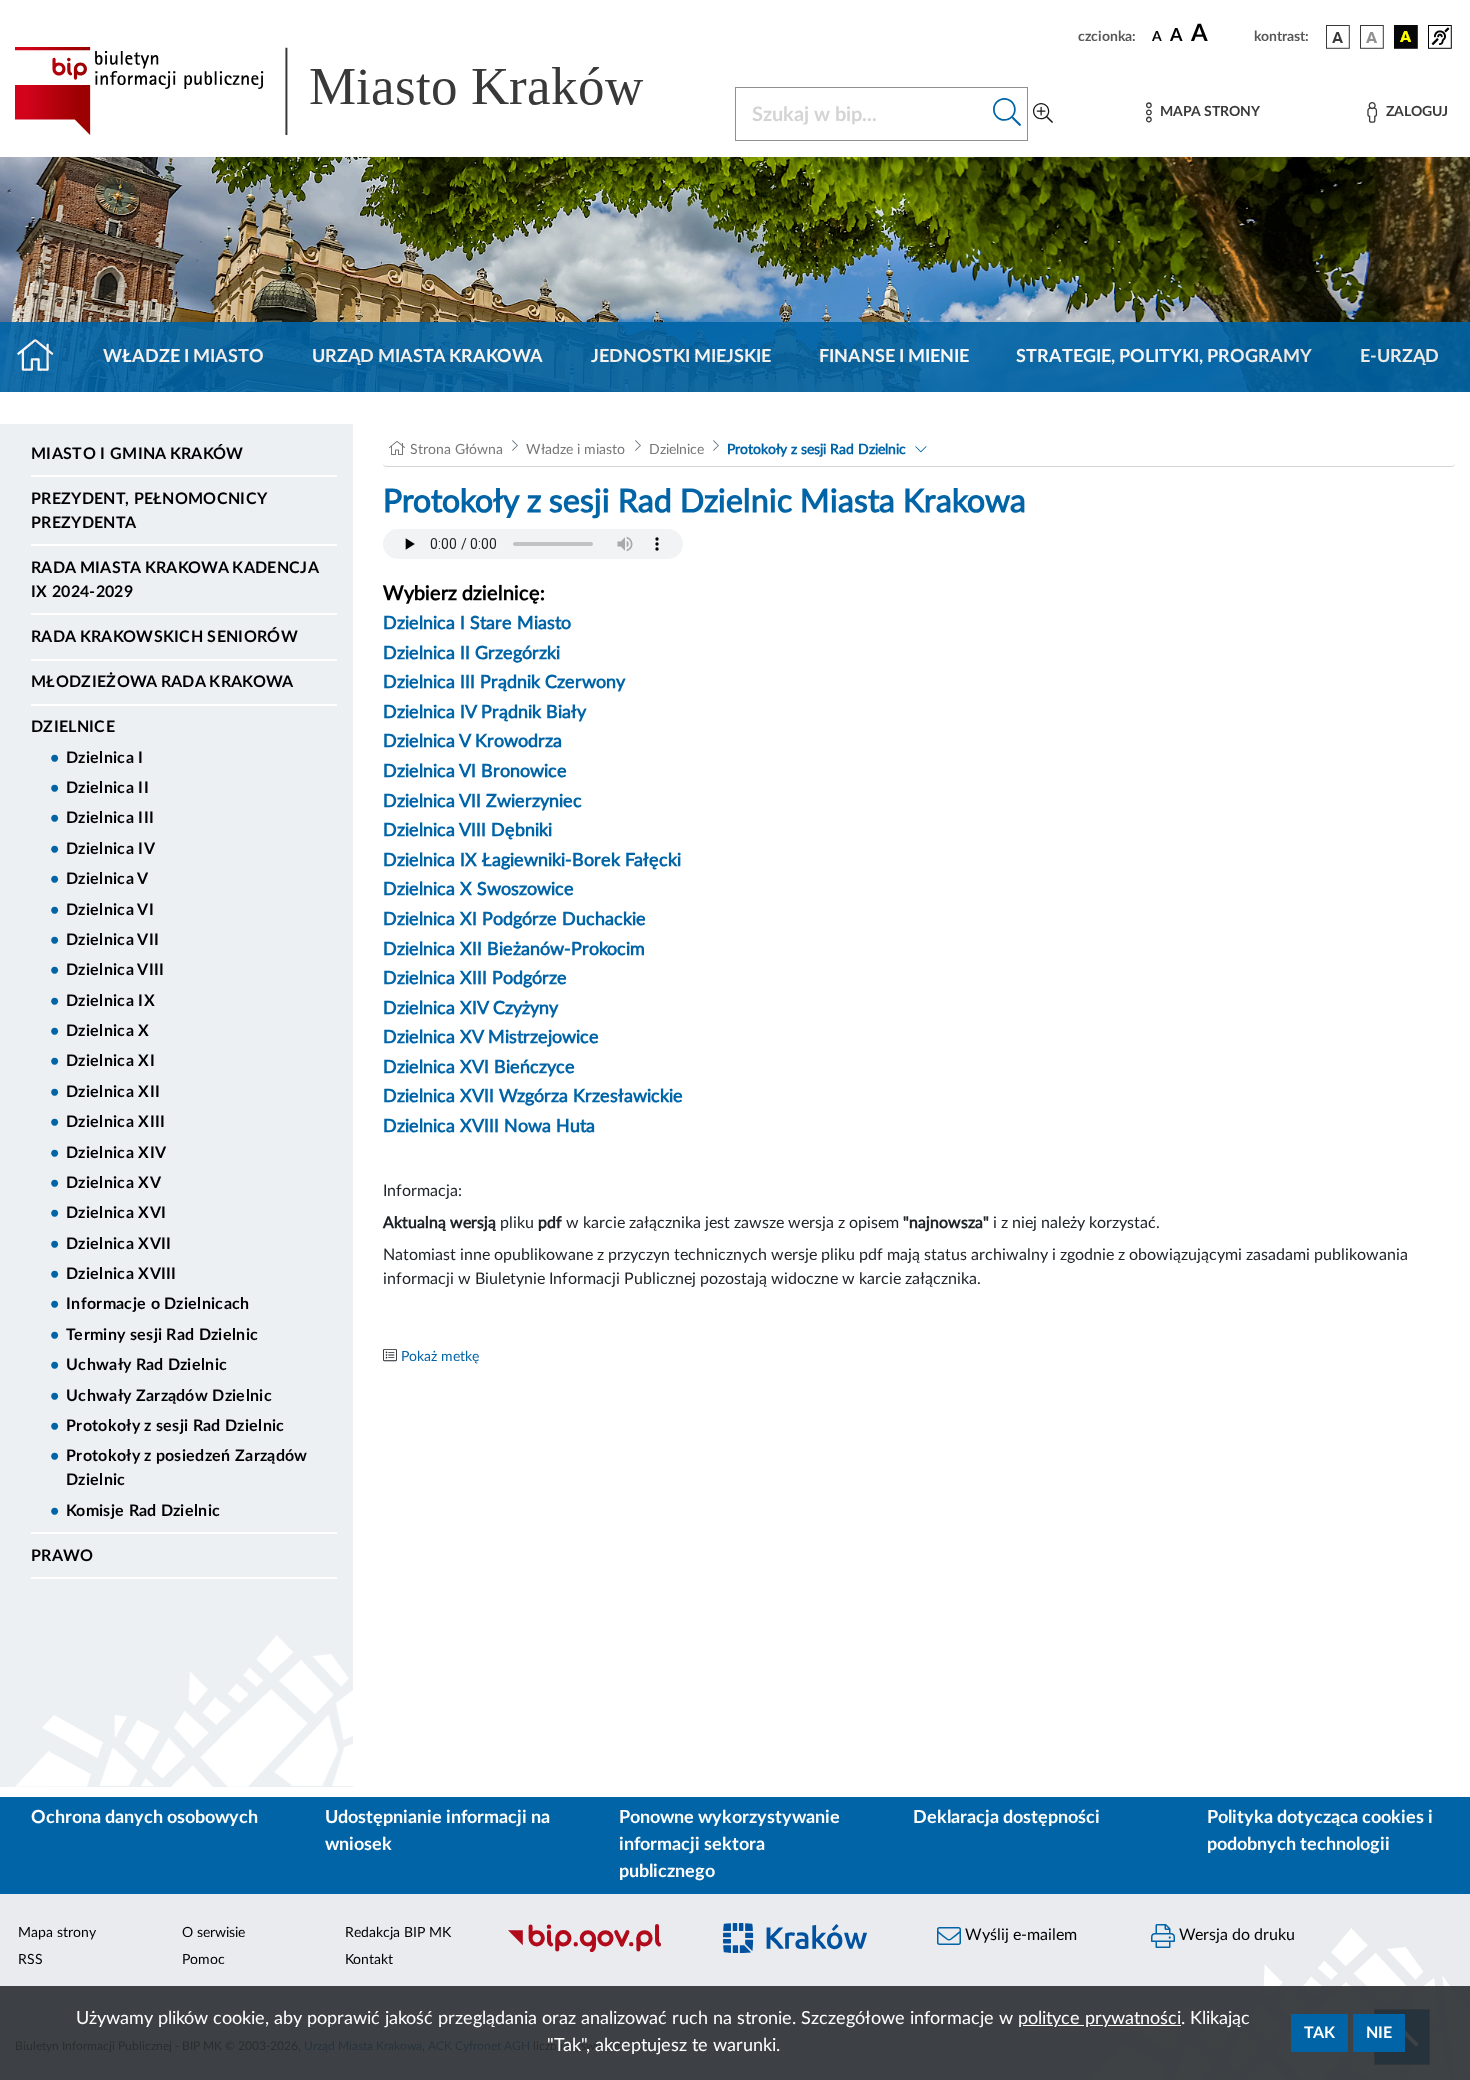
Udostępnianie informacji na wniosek (437, 1831)
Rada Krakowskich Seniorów (164, 637)
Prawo (62, 1556)
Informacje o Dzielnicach (158, 1304)
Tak (1319, 2033)
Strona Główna (456, 450)
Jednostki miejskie (681, 357)
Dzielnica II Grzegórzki (471, 654)
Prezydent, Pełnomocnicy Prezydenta (148, 511)
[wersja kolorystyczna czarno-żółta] (1406, 37)
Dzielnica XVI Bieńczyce (479, 1068)
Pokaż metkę (440, 1357)
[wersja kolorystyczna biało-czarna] (1372, 37)
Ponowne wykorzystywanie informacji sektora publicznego (729, 1845)
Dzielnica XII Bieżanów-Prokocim (514, 950)
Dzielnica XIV (116, 1153)
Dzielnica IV (110, 849)
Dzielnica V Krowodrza (472, 742)
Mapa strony (57, 1933)
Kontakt (369, 1960)
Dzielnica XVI (116, 1213)
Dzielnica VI (110, 910)
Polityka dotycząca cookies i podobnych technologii (1320, 1831)
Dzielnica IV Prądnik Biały (484, 713)
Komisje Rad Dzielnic (143, 1511)
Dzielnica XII (113, 1092)
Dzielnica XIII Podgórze (475, 979)
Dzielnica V (107, 879)
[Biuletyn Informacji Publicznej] (597, 1949)
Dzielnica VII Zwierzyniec (482, 802)
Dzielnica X (108, 1031)
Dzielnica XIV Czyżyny (470, 1009)
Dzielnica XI (110, 1061)
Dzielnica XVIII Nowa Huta (489, 1127)
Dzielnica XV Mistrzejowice (491, 1038)
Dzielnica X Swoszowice (478, 890)
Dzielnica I (105, 758)
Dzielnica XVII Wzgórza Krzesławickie (533, 1097)
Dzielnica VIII (115, 970)
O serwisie (213, 1933)
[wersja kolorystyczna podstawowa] (1338, 37)
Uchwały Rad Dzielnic (146, 1365)
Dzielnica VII (112, 940)
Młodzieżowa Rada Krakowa (162, 682)
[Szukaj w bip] (1007, 114)
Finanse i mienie (894, 357)
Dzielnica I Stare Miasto (477, 624)
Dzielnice (73, 727)
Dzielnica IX (110, 1001)
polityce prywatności (1099, 2019)
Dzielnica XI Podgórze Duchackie (514, 920)
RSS (30, 1960)
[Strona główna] (43, 357)
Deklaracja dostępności (1006, 1818)
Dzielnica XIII (115, 1122)
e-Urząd (1399, 357)
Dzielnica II (107, 788)
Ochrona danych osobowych (144, 1818)
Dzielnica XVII (118, 1244)
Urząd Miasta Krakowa (427, 357)
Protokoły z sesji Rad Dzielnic (175, 1426)
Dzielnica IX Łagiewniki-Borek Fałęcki (532, 861)
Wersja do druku (1235, 1935)
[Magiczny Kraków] (811, 1949)
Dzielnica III (110, 818)
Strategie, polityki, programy (1164, 357)
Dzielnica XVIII (121, 1274)
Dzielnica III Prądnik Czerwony (504, 683)
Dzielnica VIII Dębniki (467, 831)
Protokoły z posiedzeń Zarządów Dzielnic (187, 1468)
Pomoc (203, 1960)
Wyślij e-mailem (1019, 1935)
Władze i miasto (183, 357)
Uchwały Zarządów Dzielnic (169, 1396)
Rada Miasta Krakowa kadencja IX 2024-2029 (174, 580)
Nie (1379, 2033)
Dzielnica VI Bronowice (475, 772)
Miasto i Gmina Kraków (137, 454)
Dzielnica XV (113, 1183)
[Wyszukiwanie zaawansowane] (1043, 114)
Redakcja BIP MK (398, 1933)
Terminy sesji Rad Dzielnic (162, 1335)
